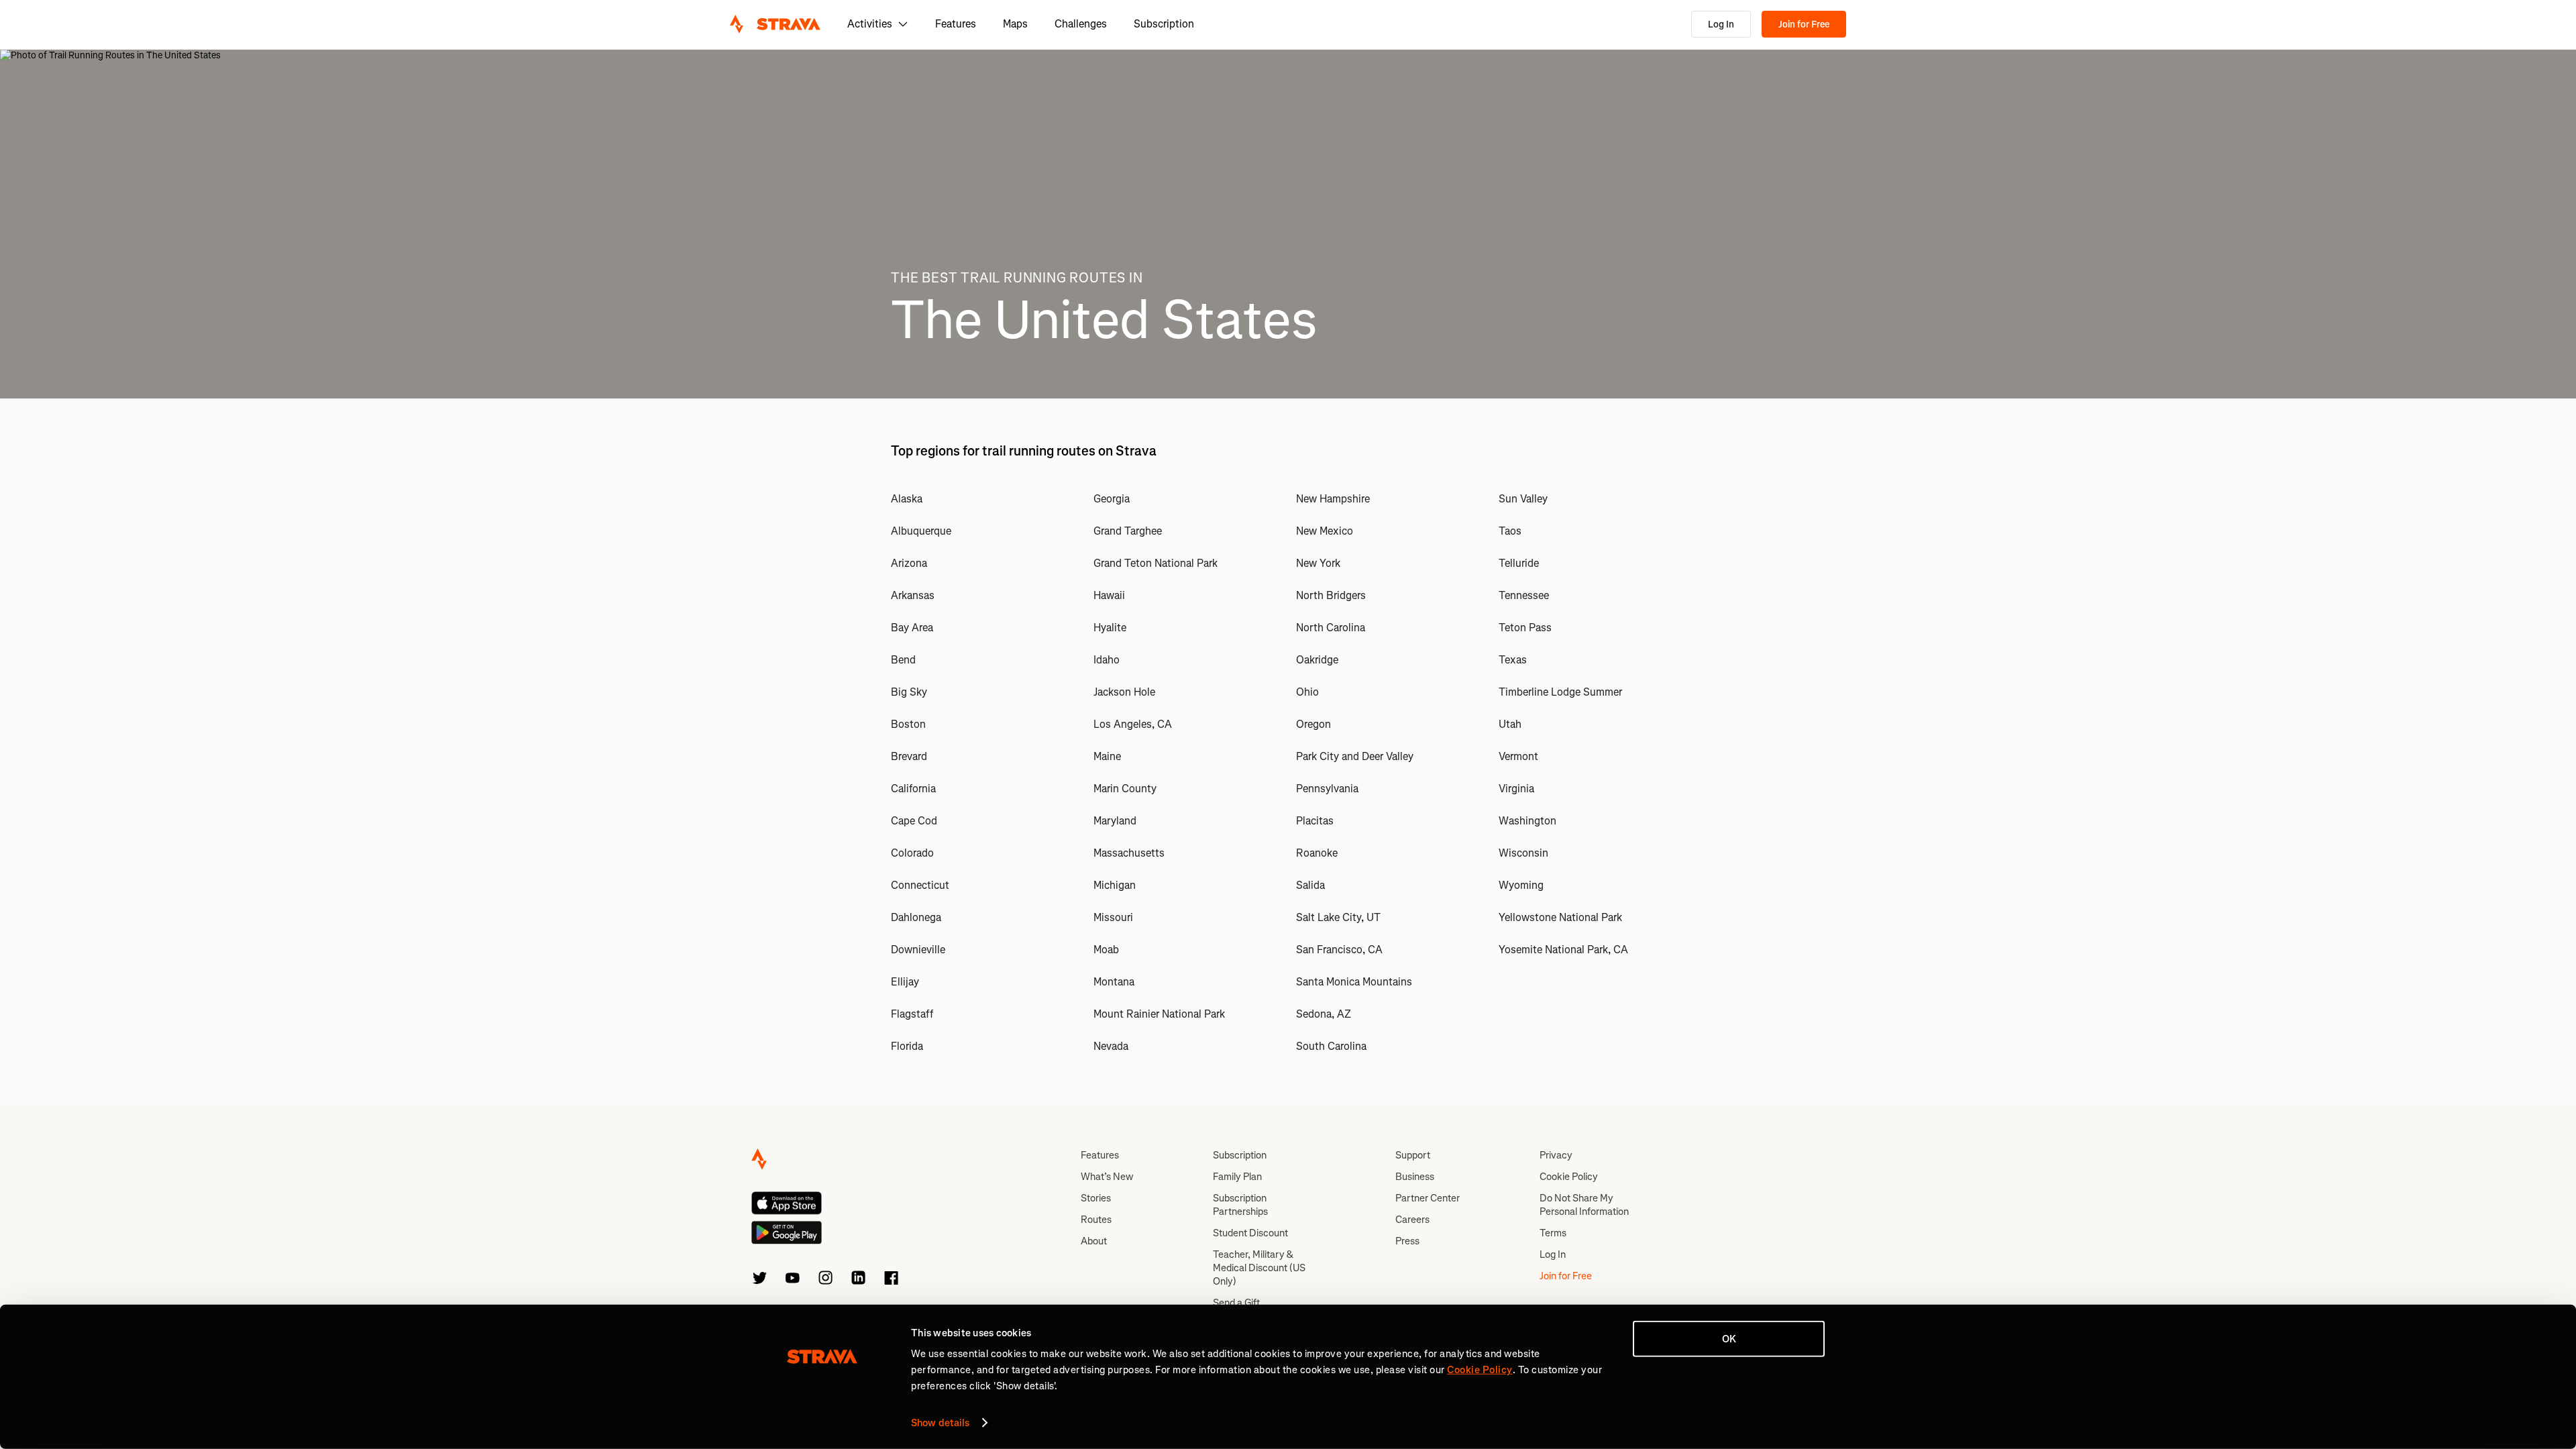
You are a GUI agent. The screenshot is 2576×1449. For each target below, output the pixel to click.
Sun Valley (1523, 499)
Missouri (1113, 917)
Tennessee (1524, 595)
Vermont (1518, 756)
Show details (940, 1423)
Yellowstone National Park (1560, 917)
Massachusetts (1129, 853)
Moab (1106, 950)
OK (1729, 1339)
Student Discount (1250, 1233)
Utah (1510, 724)
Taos (1510, 531)
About (1094, 1241)
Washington (1527, 821)
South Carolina (1331, 1046)
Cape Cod (914, 821)
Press (1407, 1241)
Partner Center (1428, 1198)
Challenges (1081, 24)
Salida (1310, 885)
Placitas (1315, 821)
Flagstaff (912, 1014)
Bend (903, 660)
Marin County (1125, 789)
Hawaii (1109, 595)
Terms (1553, 1233)
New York (1318, 563)
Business (1415, 1177)
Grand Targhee (1128, 531)
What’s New (1107, 1177)
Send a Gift (1236, 1303)
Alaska (907, 499)
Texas (1513, 660)
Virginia (1516, 789)
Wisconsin (1523, 853)
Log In (1721, 24)
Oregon (1313, 724)
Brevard (909, 756)
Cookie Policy (1569, 1177)
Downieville (918, 950)
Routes (1096, 1220)
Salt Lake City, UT (1338, 917)
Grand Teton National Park (1156, 563)
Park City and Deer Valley (1355, 756)
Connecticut (920, 885)
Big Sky (909, 692)
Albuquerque (921, 531)
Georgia (1112, 499)
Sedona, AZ (1324, 1014)
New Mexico (1325, 531)
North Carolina (1331, 628)
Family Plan (1237, 1177)
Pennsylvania (1327, 789)
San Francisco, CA (1339, 950)
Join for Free (1804, 24)
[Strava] (775, 24)
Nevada (1111, 1046)
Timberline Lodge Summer (1560, 692)
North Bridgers (1331, 595)
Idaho (1107, 660)
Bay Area (912, 628)
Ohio (1307, 692)
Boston (908, 724)
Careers (1412, 1220)
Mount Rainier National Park (1159, 1014)
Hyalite (1110, 628)
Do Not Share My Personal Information (1584, 1205)
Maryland (1115, 821)
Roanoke (1317, 853)
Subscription (1164, 24)
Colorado (912, 853)
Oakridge (1317, 660)
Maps (1015, 24)
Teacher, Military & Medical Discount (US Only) (1259, 1268)
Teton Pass (1525, 628)
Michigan (1115, 885)
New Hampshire (1333, 499)
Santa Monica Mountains (1354, 982)
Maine (1107, 756)
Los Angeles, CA (1133, 724)
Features (956, 24)
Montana (1114, 982)
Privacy (1556, 1155)
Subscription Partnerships (1240, 1205)
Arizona (909, 563)
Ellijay (905, 982)
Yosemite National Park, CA (1563, 950)
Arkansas (913, 595)
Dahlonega (916, 917)
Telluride (1519, 563)
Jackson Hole (1124, 692)
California (913, 789)
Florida (907, 1046)
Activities (870, 24)
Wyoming (1521, 885)
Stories (1096, 1198)
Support (1413, 1155)
